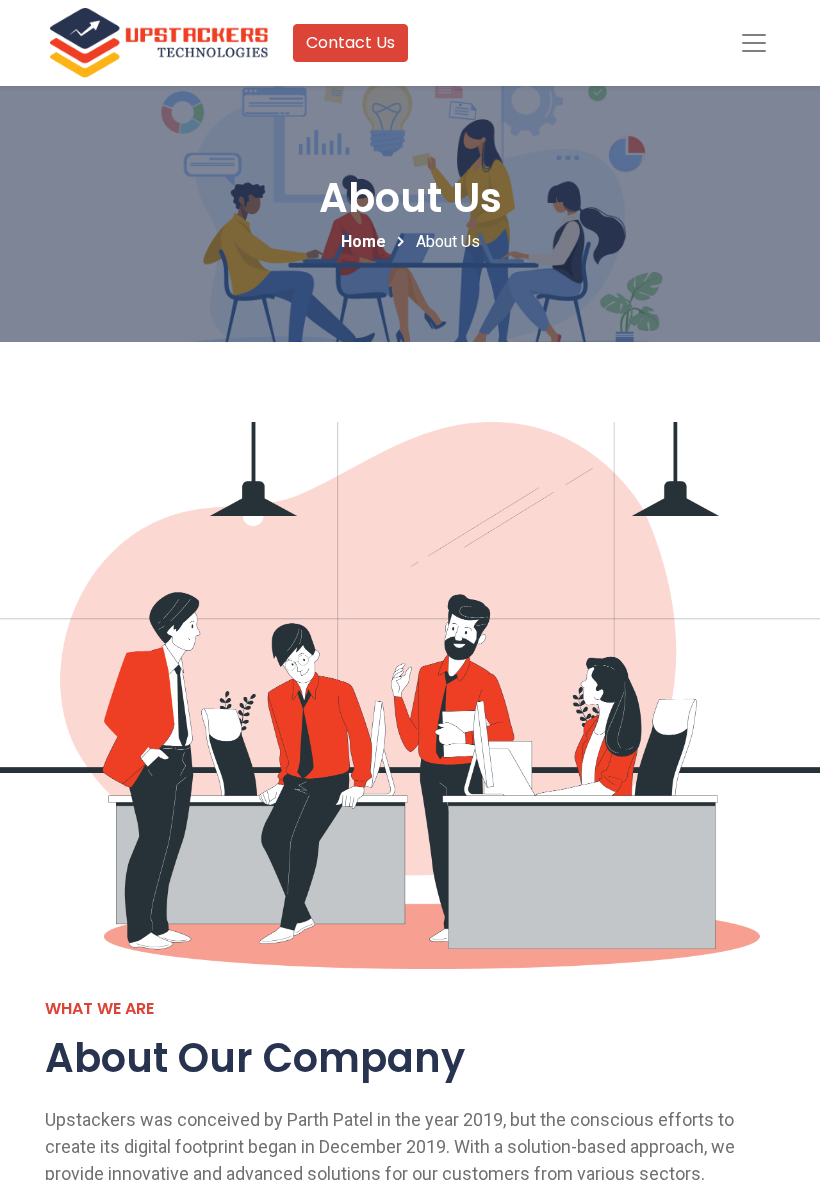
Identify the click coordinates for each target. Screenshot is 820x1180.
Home (363, 241)
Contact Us (350, 42)
